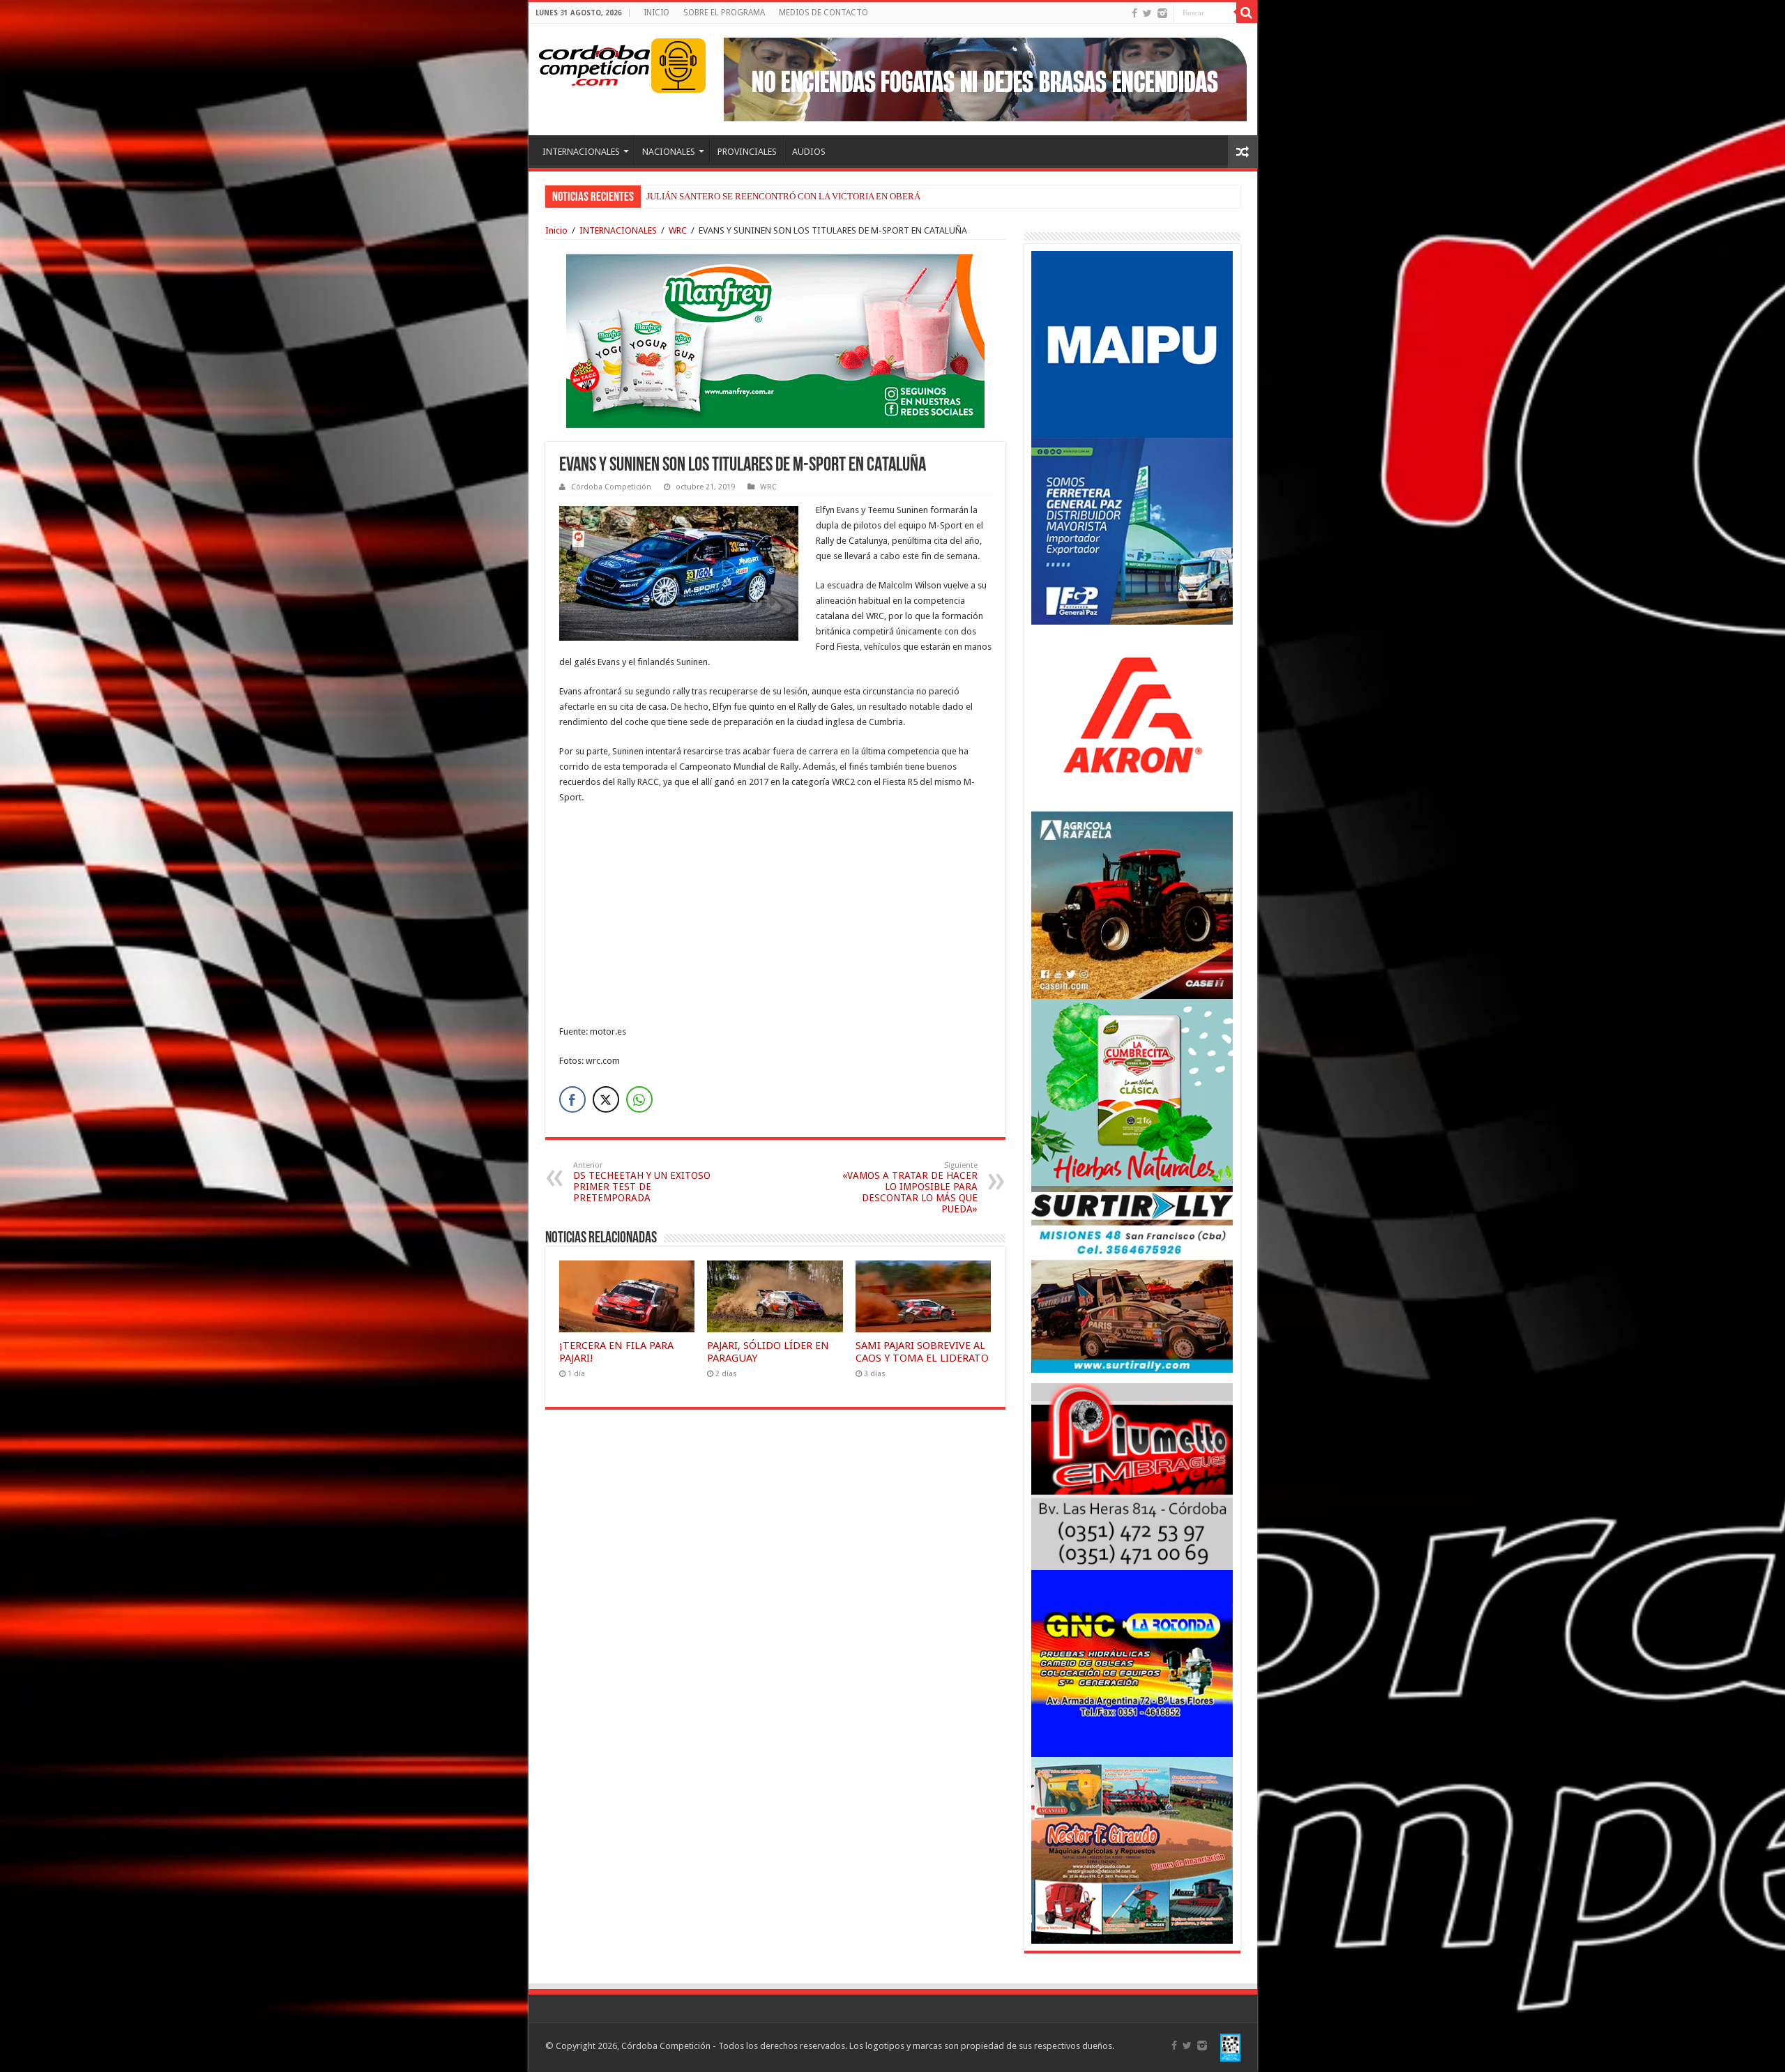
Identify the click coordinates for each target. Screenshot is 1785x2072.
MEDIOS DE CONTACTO (823, 13)
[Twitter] (1147, 13)
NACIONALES (669, 152)
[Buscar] (1247, 13)
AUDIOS (809, 152)
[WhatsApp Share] (639, 1099)
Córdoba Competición (611, 487)
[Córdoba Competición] (595, 63)
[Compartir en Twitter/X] (606, 1099)
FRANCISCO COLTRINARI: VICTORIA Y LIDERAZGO (753, 196)
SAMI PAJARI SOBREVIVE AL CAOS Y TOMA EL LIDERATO (922, 1352)
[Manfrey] (775, 340)
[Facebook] (1134, 13)
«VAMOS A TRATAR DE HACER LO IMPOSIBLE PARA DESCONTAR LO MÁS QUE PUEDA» (910, 1188)
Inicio (556, 230)
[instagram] (1162, 13)
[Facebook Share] (572, 1099)
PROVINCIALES (747, 152)
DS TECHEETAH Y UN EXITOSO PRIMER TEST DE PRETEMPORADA (642, 1182)
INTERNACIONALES (581, 152)
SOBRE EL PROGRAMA (724, 13)
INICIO (656, 13)
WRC (678, 230)
